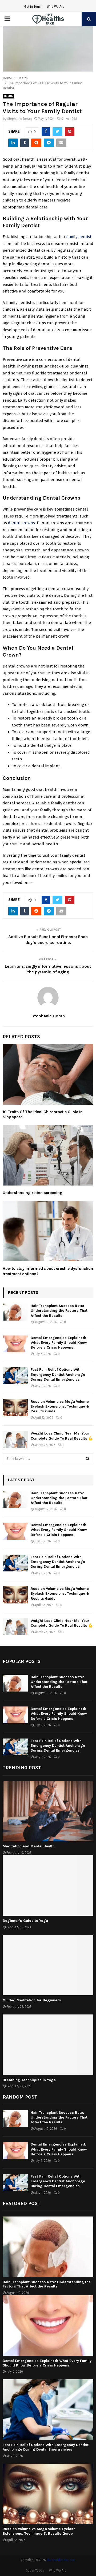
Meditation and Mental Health (29, 1846)
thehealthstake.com (61, 2560)
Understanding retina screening (33, 1193)
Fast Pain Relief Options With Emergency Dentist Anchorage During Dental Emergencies (58, 1374)
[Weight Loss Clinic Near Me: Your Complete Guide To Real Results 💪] (15, 1439)
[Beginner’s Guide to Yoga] (48, 1885)
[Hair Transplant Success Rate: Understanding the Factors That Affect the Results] (15, 1312)
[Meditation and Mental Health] (48, 1811)
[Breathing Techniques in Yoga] (48, 2045)
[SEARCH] (88, 1459)
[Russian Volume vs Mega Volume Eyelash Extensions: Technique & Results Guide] (15, 1408)
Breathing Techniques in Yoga (29, 2080)
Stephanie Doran (19, 119)
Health (8, 96)
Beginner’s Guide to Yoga (25, 1921)
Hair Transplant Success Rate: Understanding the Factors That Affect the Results (59, 1311)
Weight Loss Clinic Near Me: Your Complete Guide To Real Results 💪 (62, 1436)
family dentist (79, 237)
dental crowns (21, 523)
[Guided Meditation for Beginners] (48, 1965)
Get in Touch (33, 7)
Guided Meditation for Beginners (32, 2000)
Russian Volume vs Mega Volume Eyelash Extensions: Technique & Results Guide (60, 1406)
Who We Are (56, 7)
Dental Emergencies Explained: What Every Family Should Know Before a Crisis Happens (59, 1343)
